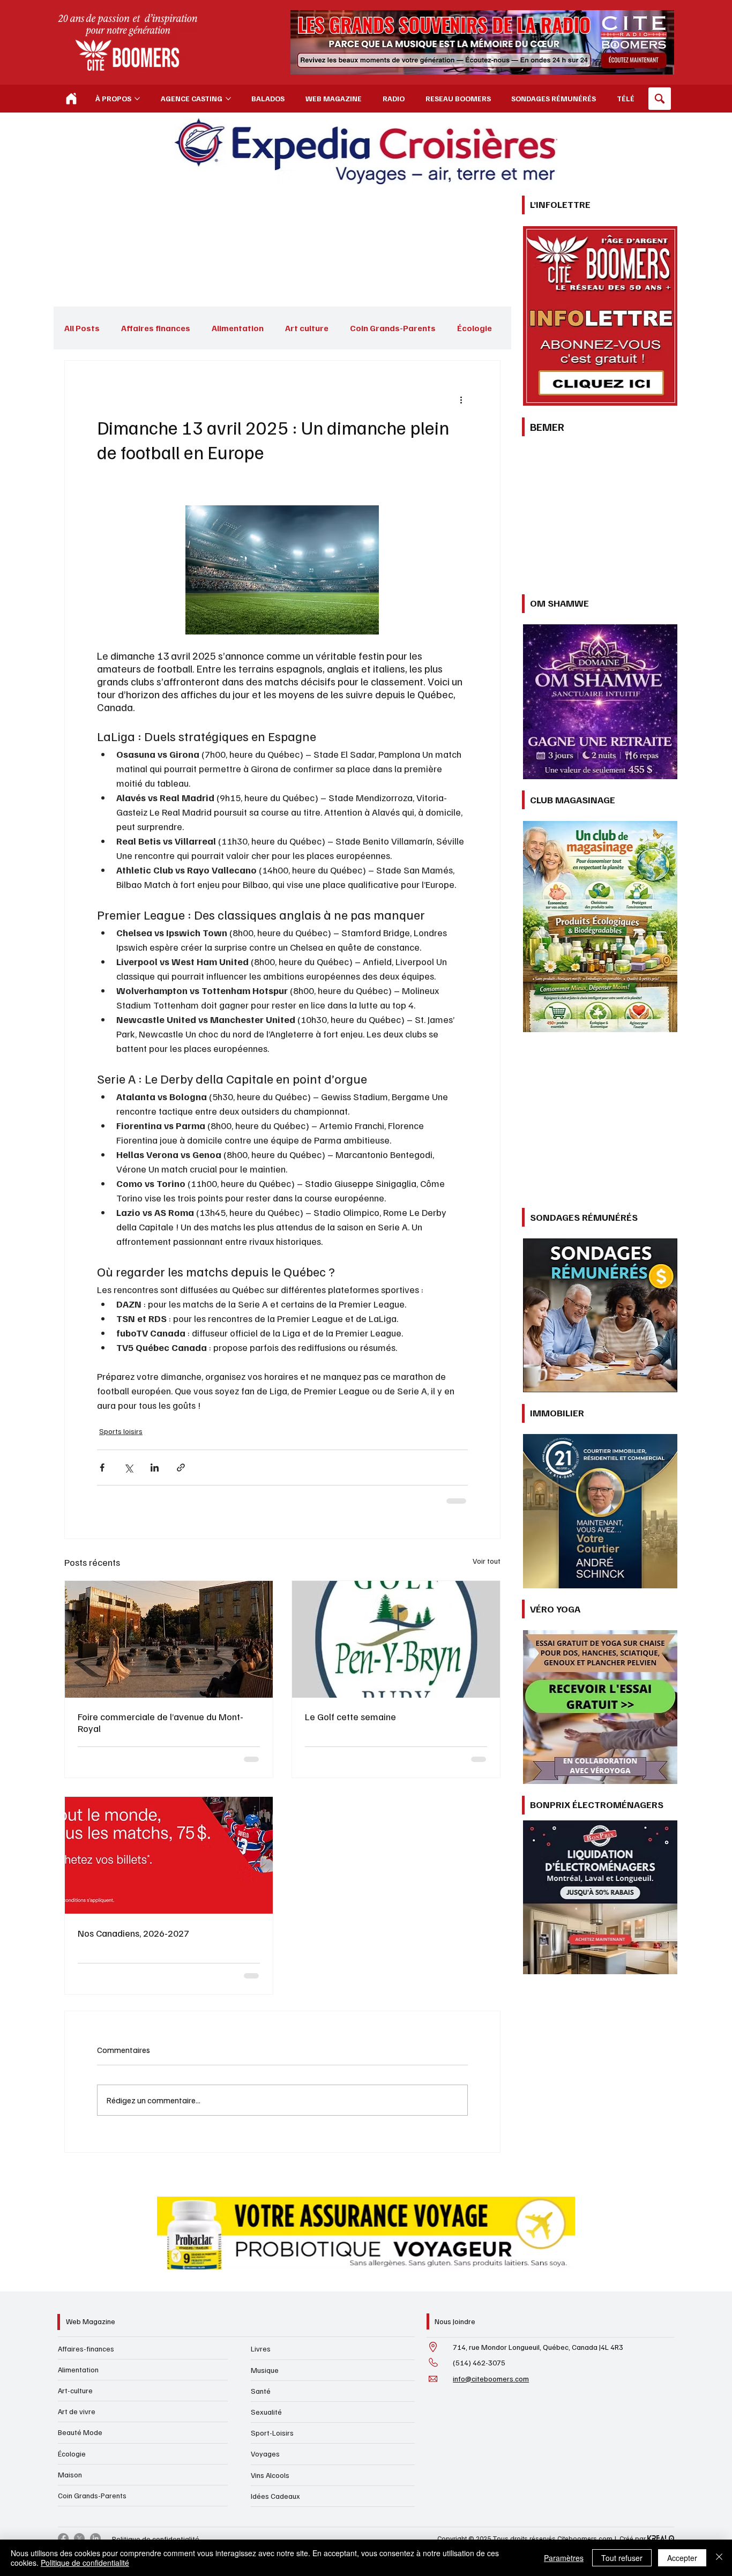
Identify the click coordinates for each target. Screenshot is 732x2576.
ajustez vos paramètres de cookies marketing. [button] (607, 1089)
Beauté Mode (80, 2238)
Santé (261, 2196)
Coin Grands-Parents (393, 328)
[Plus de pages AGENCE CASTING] (228, 99)
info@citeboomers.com (491, 2183)
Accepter (682, 2558)
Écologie (72, 2258)
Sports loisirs (119, 1430)
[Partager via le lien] (181, 1464)
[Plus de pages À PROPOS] (137, 99)
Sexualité (266, 2217)
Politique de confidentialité (156, 2344)
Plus (466, 328)
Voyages (265, 2259)
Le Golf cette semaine (350, 1713)
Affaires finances (156, 328)
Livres (261, 2154)
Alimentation (238, 328)
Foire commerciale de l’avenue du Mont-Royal (160, 1719)
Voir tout (487, 1558)
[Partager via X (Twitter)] (128, 1464)
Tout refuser (622, 2558)
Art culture (307, 328)
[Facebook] (63, 2344)
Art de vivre (77, 2217)
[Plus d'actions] (461, 399)
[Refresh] (71, 99)
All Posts (82, 328)
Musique (265, 2175)
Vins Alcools (270, 2280)
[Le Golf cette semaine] (396, 1636)
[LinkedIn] (95, 2344)
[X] (79, 2344)
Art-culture (75, 2196)
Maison (70, 2279)
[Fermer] (719, 2558)
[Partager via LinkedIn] (155, 1464)
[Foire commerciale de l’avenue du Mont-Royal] (169, 1636)
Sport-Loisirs (272, 2238)
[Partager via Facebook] (102, 1464)
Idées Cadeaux (275, 2301)
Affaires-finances (86, 2153)
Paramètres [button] (564, 2558)
